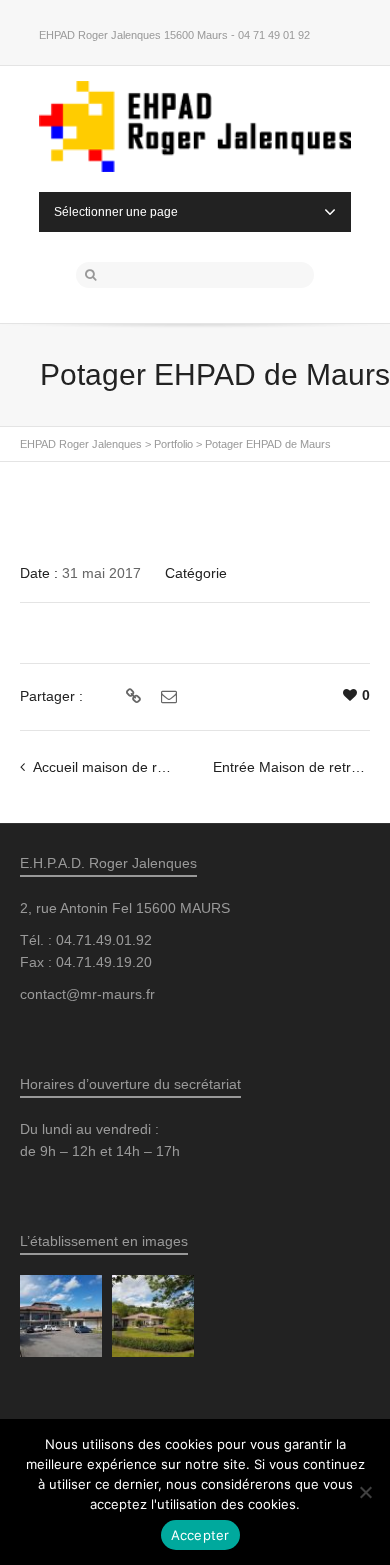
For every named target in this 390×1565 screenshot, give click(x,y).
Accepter (200, 1535)
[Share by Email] (166, 697)
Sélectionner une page (116, 212)
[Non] (365, 1492)
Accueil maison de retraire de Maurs (147, 767)
